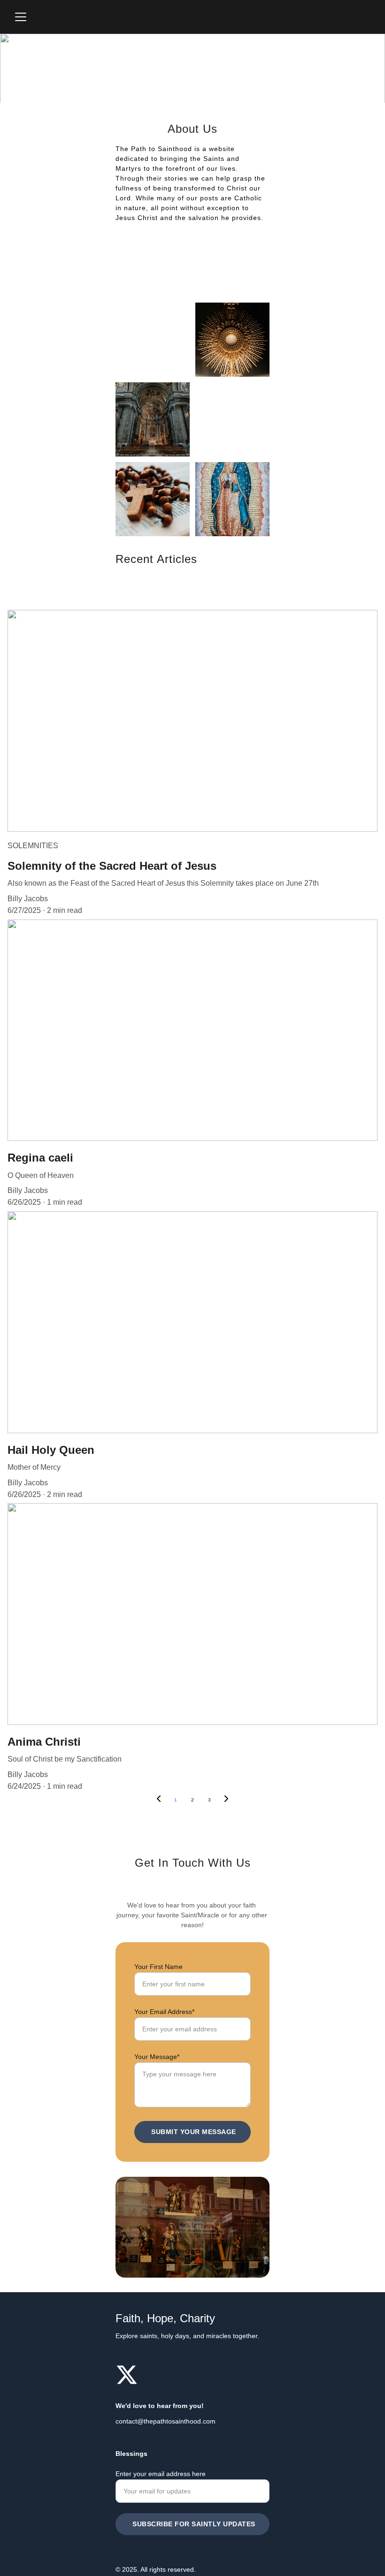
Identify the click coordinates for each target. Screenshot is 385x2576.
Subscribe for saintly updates (194, 2524)
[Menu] (21, 17)
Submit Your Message (194, 2132)
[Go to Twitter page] (127, 2375)
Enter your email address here (161, 2474)
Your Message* (157, 2057)
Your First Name (158, 1967)
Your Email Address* (164, 2012)
